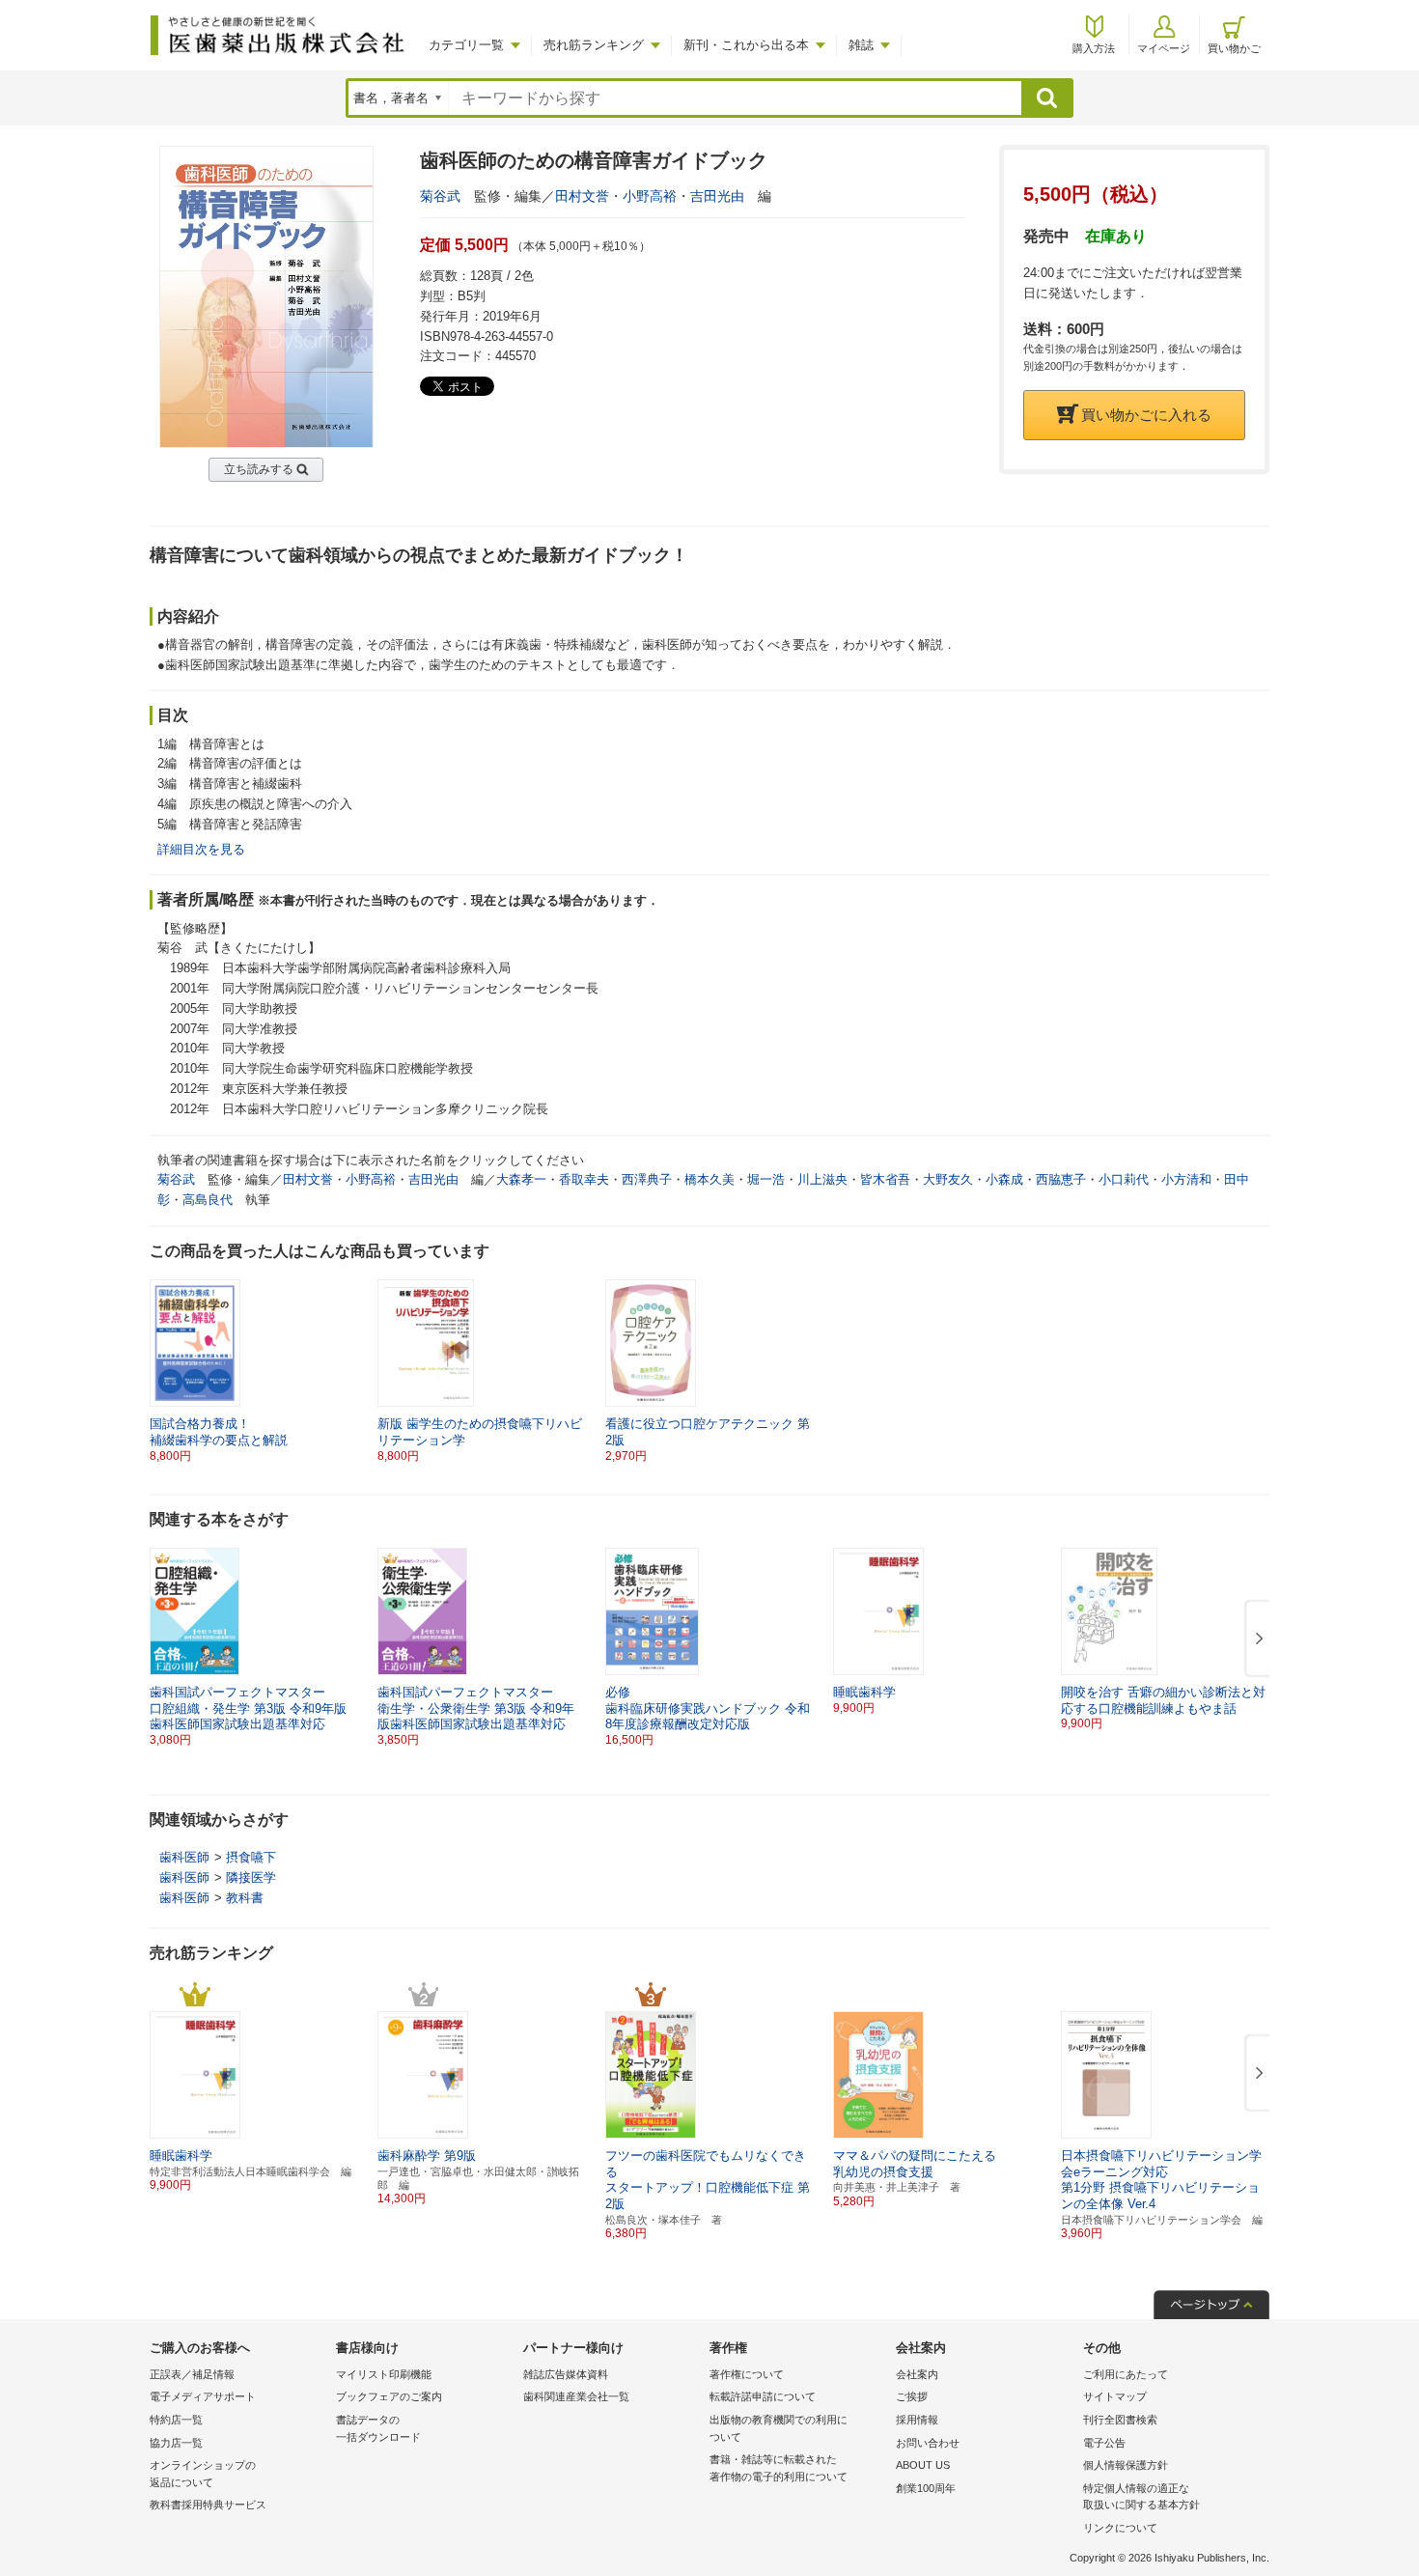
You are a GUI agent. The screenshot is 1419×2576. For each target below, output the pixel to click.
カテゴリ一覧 (466, 45)
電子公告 (1104, 2443)
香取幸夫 (584, 1179)
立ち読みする (259, 469)
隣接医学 (251, 1877)
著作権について (747, 2374)
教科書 (245, 1898)
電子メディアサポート (203, 2396)
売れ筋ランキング (594, 45)
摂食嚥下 (251, 1857)
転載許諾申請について (763, 2396)
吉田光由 (717, 196)
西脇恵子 (1061, 1179)
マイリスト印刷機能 (384, 2374)
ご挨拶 (912, 2396)
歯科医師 (184, 1857)
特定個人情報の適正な (1141, 2497)
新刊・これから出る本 (746, 45)
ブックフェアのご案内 (389, 2396)
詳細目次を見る (201, 849)
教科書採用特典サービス (208, 2505)
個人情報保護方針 (1126, 2465)
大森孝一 (521, 1179)
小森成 (1004, 1179)
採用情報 (917, 2420)
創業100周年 (926, 2488)
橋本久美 (709, 1179)
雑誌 (861, 45)
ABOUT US (923, 2465)
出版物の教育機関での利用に (779, 2428)
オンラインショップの (203, 2474)
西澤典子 (647, 1179)
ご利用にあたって (1126, 2374)
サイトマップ (1115, 2396)
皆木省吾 (885, 1179)
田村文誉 (582, 196)
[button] (1256, 1639)
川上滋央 (822, 1179)
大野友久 (948, 1179)
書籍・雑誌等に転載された (779, 2468)
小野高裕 (650, 196)
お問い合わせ (928, 2443)
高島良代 (208, 1200)
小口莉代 (1124, 1179)
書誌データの (378, 2428)
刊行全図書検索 (1120, 2420)
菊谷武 (440, 196)
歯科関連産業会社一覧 (576, 2396)
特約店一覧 (176, 2420)
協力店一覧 (176, 2443)
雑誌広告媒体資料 (566, 2374)
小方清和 (1186, 1179)
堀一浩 (766, 1179)
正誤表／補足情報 (192, 2374)
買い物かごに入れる (1146, 415)
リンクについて (1120, 2528)
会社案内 (917, 2374)
